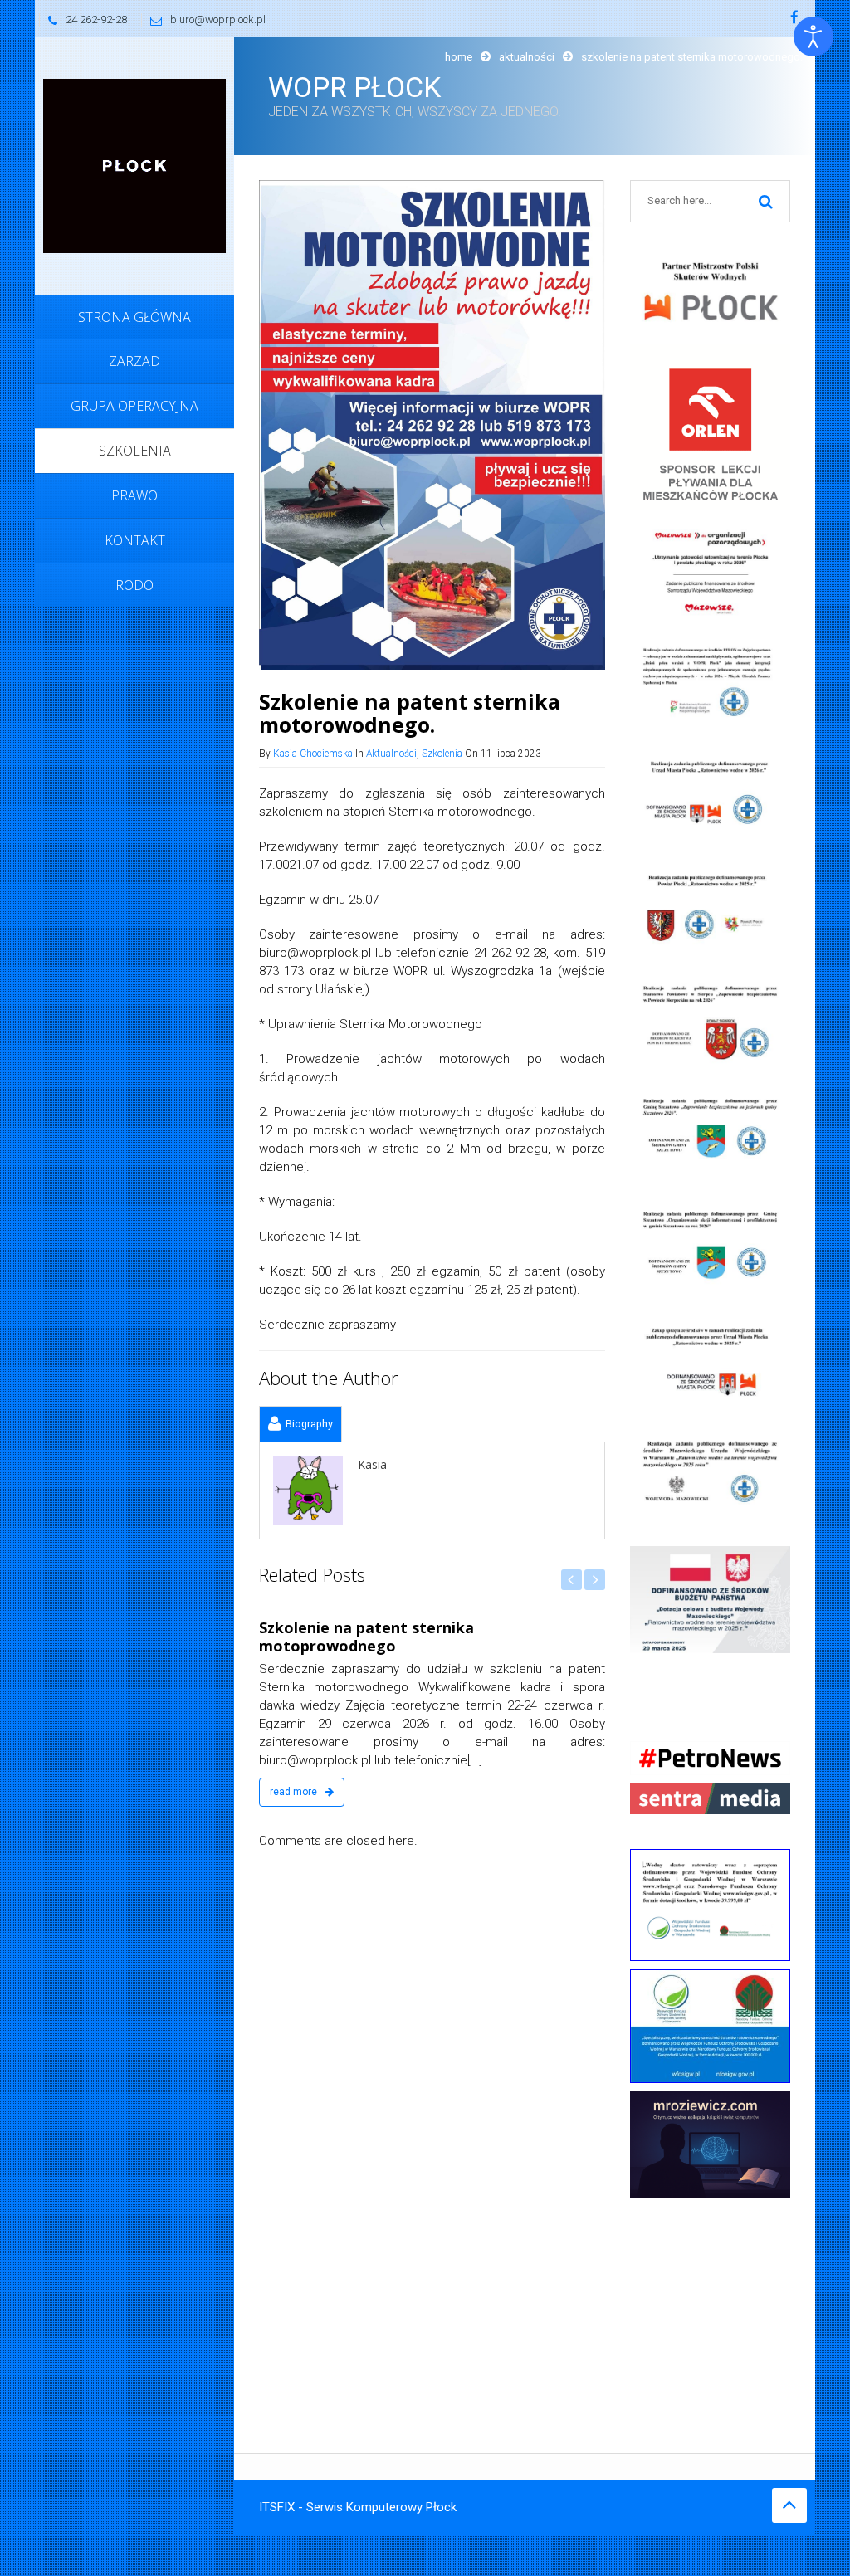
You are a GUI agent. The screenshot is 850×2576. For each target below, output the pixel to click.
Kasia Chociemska (313, 754)
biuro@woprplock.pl (218, 20)
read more (451, 1792)
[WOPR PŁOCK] (134, 164)
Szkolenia (442, 754)
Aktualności (527, 57)
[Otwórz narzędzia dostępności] (813, 37)
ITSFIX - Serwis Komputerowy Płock (358, 2507)
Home (459, 57)
